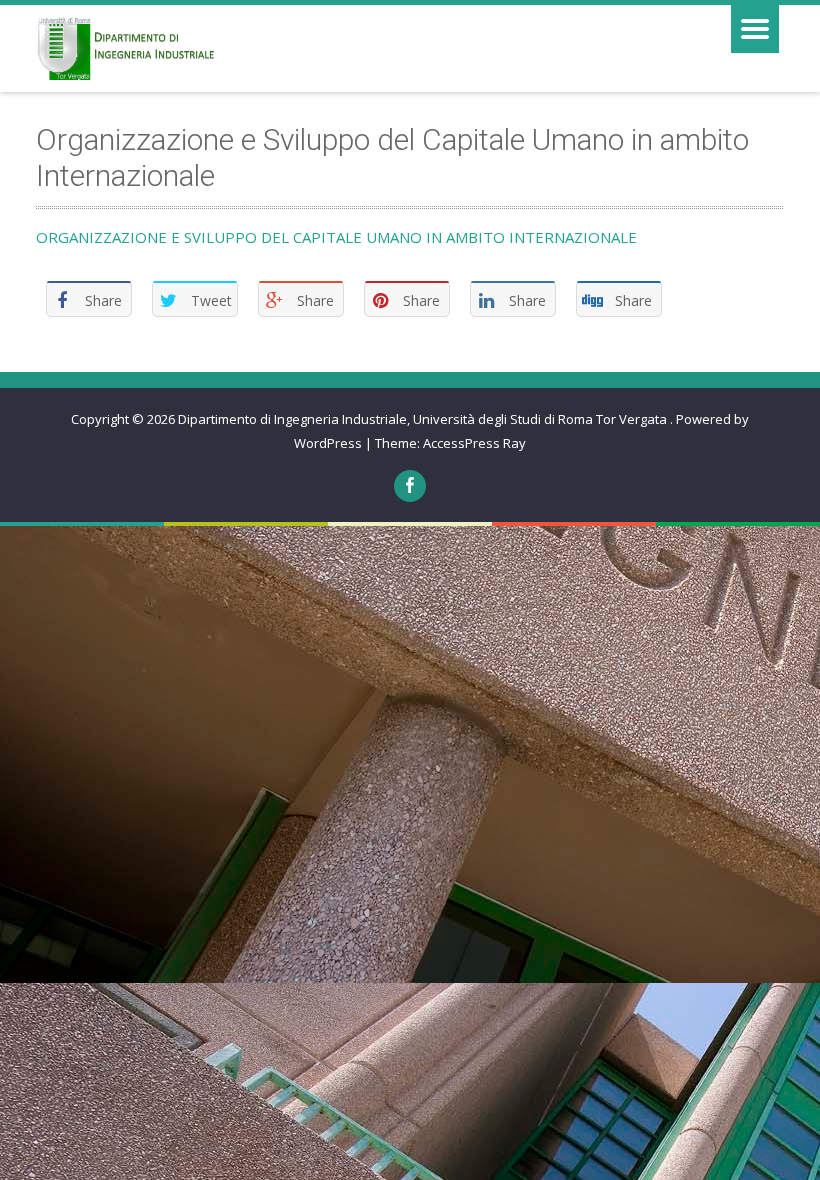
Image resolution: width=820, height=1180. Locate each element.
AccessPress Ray (474, 443)
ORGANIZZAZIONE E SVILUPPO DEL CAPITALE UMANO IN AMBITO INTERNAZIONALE (336, 237)
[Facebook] (410, 486)
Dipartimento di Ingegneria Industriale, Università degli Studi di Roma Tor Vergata (424, 419)
